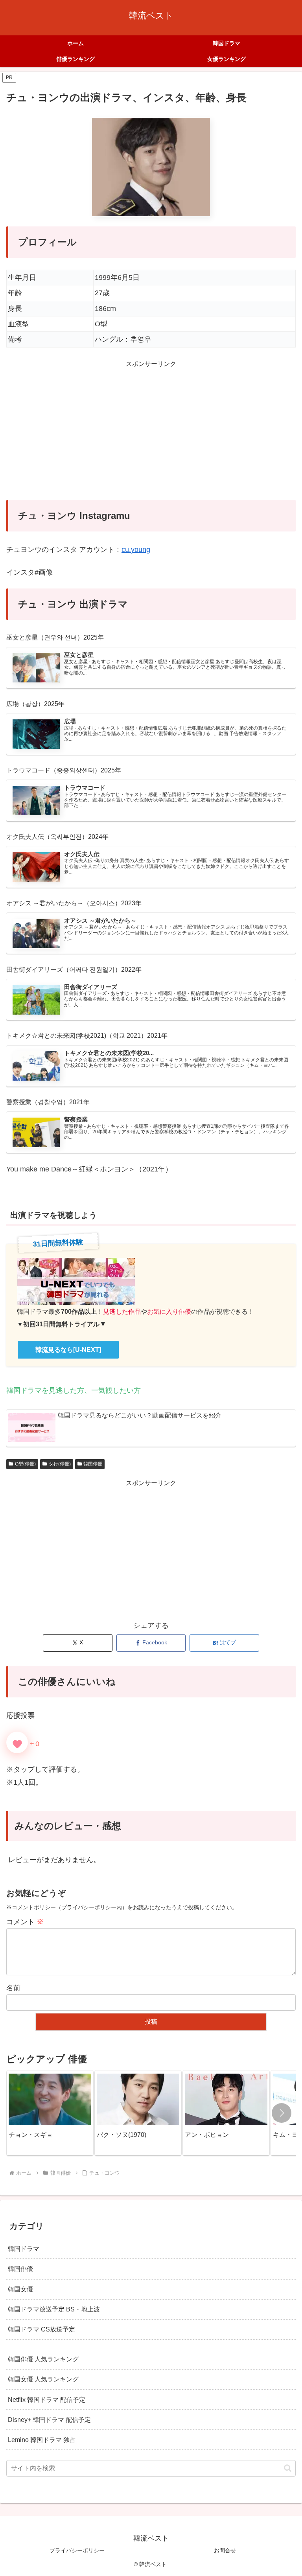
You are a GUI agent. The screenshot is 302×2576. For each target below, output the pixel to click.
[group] (50, 2113)
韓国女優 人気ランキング (43, 2379)
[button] (282, 2113)
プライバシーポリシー (77, 2550)
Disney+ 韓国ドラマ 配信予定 (49, 2420)
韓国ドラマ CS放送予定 (41, 2329)
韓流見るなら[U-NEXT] (68, 1350)
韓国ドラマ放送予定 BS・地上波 (54, 2309)
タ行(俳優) (60, 1464)
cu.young (136, 550)
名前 (13, 1988)
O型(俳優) (25, 1464)
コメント (25, 1922)
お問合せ (225, 2550)
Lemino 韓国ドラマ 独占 (42, 2440)
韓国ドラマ (24, 2249)
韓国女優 (20, 2289)
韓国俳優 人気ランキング (43, 2359)
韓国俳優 (93, 1464)
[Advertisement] (151, 435)
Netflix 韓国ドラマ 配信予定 (47, 2399)
